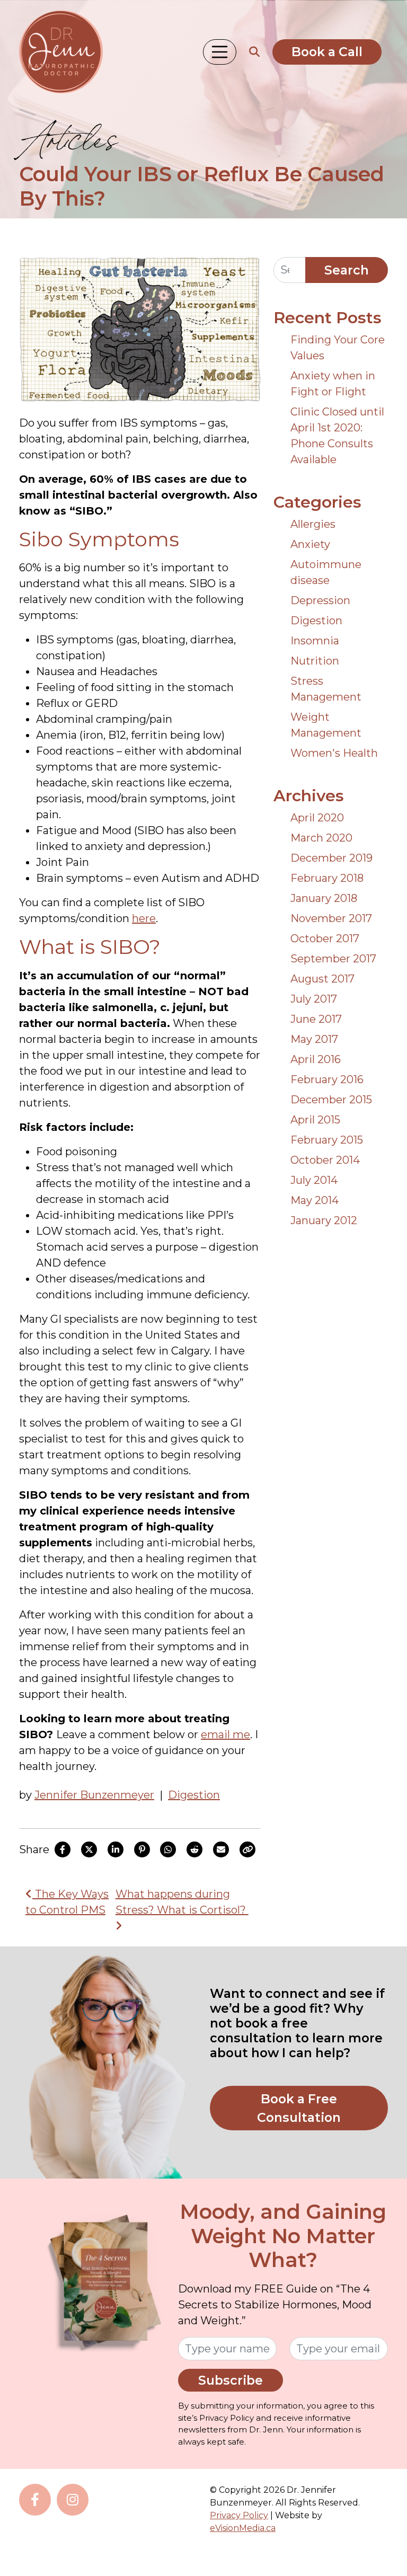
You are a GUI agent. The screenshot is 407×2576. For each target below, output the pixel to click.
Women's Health (334, 753)
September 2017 (333, 959)
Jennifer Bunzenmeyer (94, 1795)
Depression (320, 600)
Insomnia (315, 641)
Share (34, 1849)
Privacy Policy (239, 2515)
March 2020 (321, 838)
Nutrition (315, 661)
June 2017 (316, 1019)
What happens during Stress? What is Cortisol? (182, 1902)
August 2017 (322, 979)
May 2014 (315, 1200)
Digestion (194, 1795)
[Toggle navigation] (220, 52)
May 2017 (314, 1039)
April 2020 (317, 818)
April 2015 (315, 1120)
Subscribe (231, 2380)
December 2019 (331, 858)
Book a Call (327, 52)
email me (225, 1734)
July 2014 (314, 1180)
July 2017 (314, 999)
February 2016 (327, 1079)
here (144, 918)
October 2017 (325, 939)
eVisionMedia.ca (243, 2528)
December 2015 (331, 1100)
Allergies (313, 524)
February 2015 (327, 1140)
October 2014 (325, 1160)
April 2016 (316, 1059)
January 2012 (324, 1220)
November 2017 (331, 918)
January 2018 (324, 898)
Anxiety (310, 544)
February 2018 (327, 878)
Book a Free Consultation (299, 2108)
